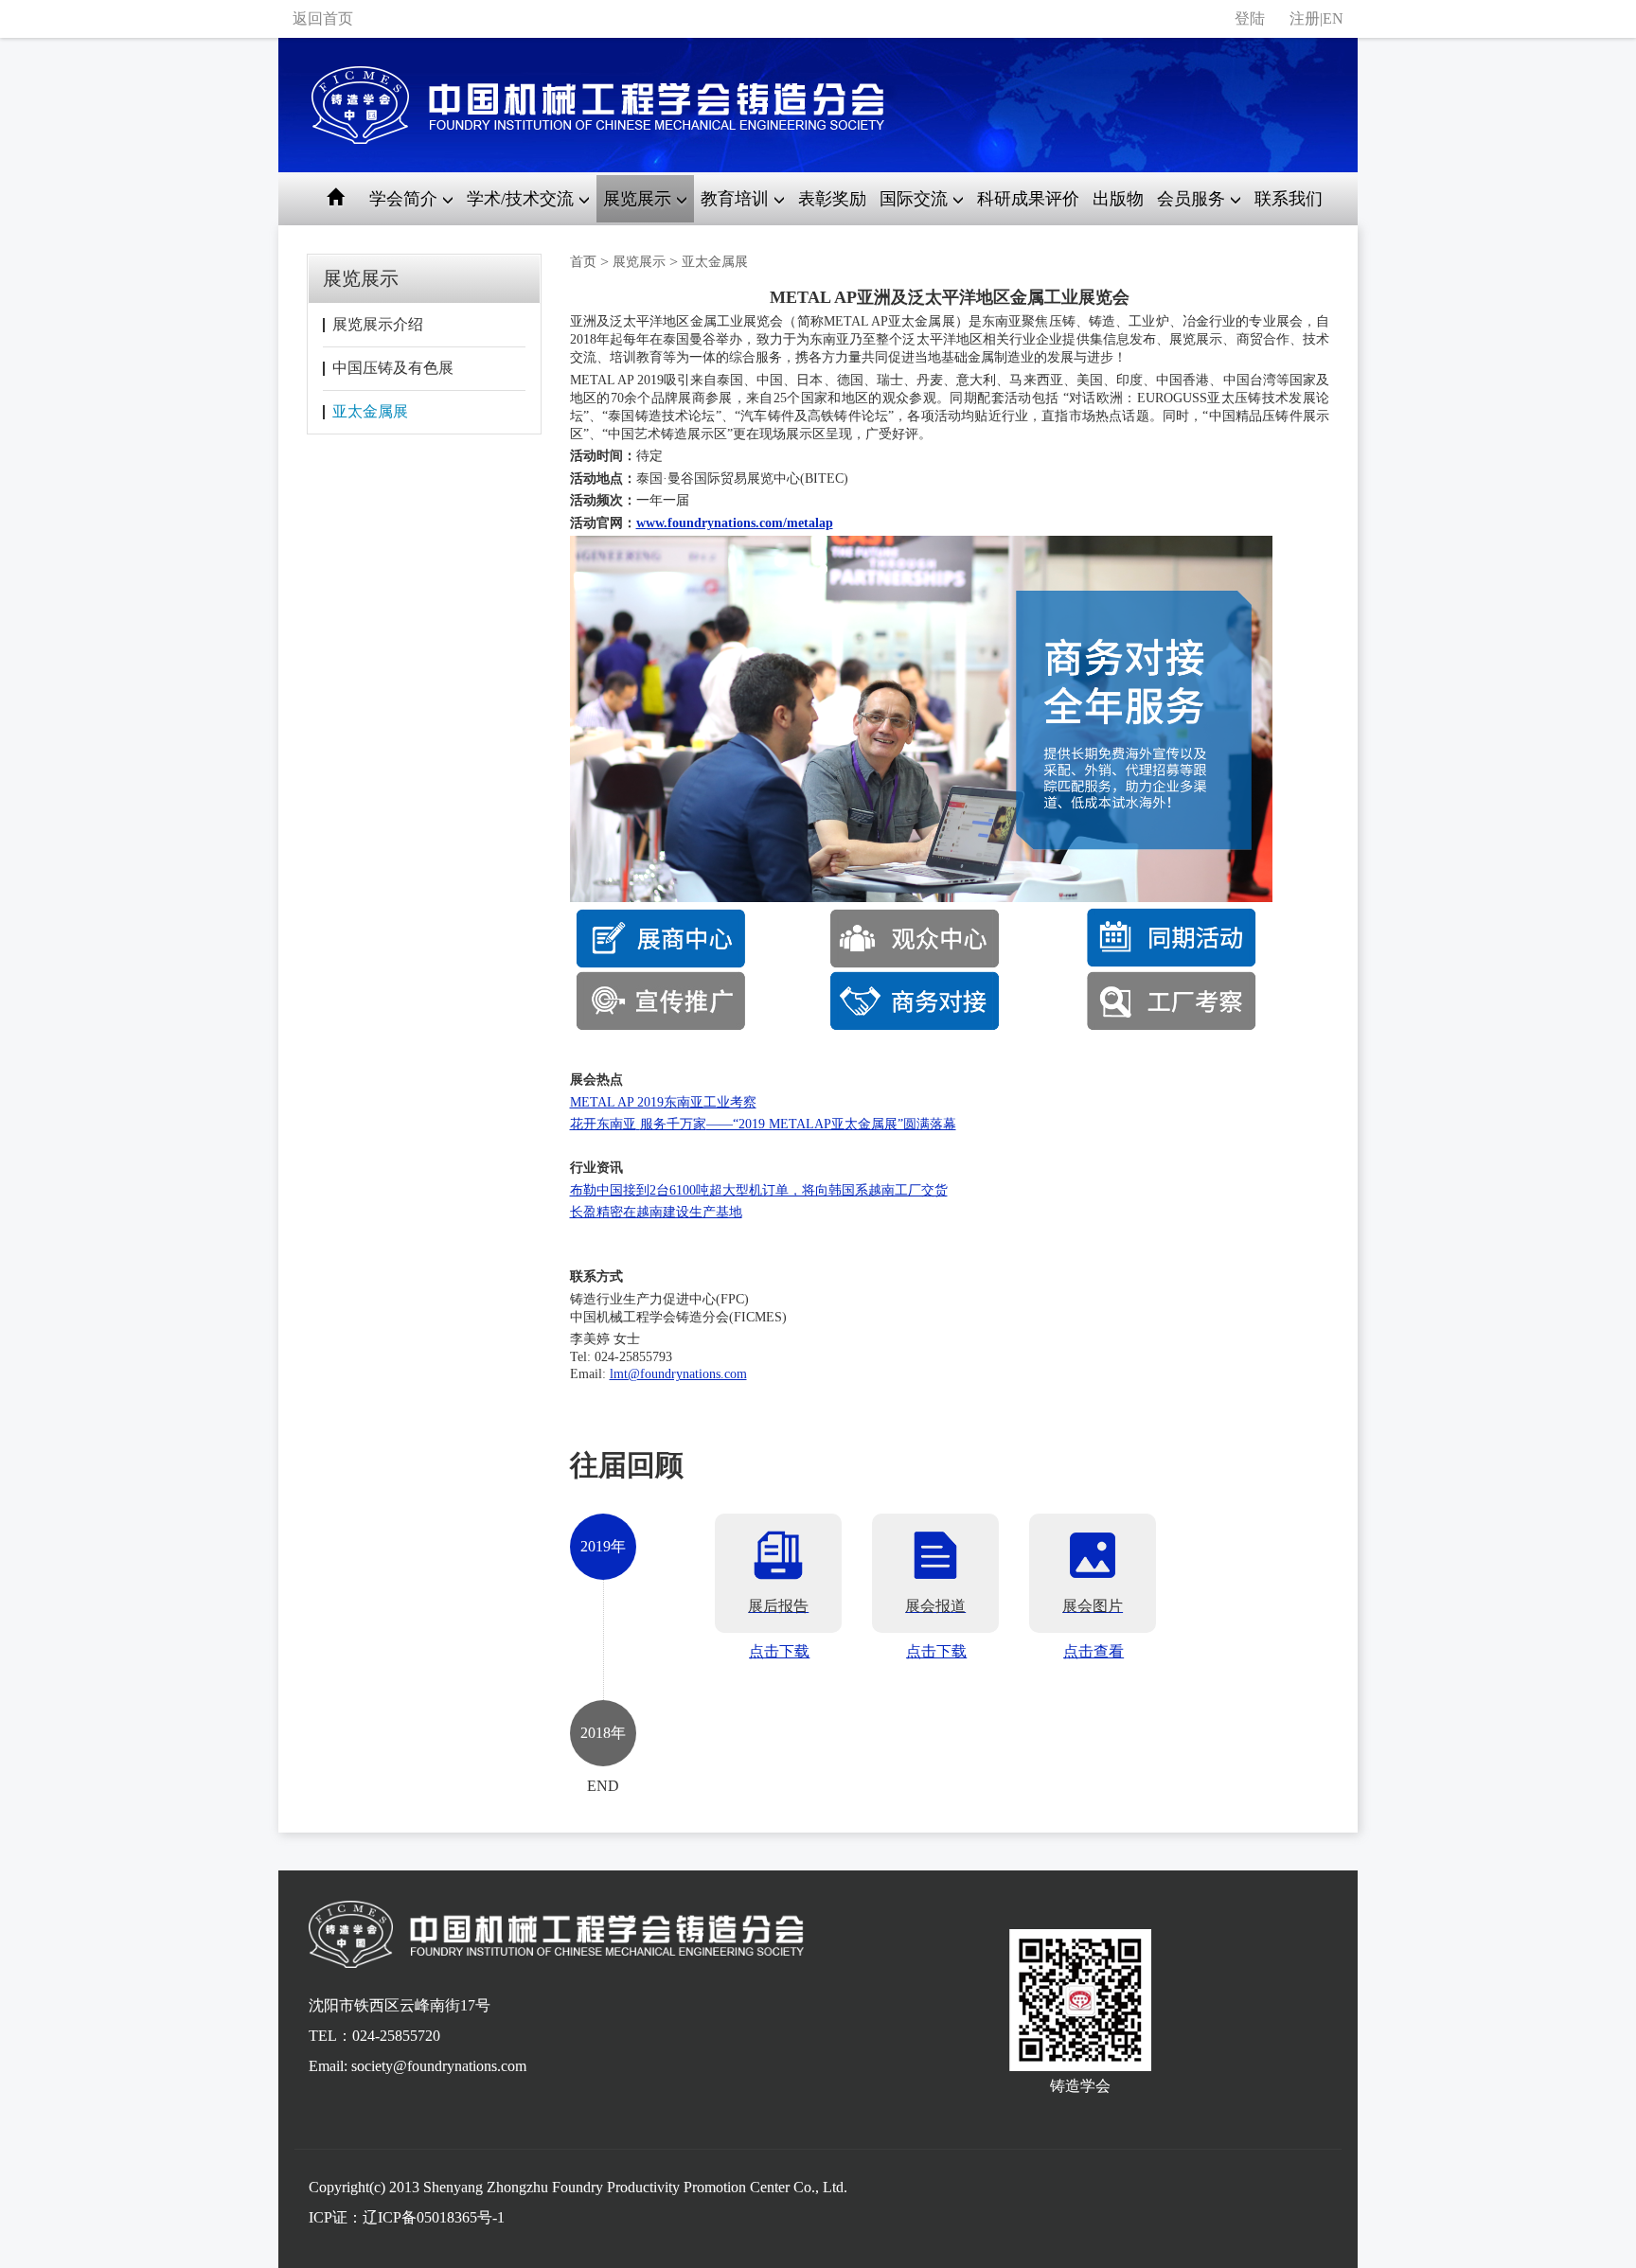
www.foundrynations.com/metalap (735, 523)
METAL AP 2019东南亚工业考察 (663, 1102)
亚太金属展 (370, 411)
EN (1333, 18)
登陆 (1250, 18)
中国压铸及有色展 (393, 368)
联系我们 (1289, 199)
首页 (583, 262)
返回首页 (323, 18)
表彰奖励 (832, 199)
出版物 (1118, 199)
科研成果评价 (1028, 199)
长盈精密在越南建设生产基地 (656, 1212)
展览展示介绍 (378, 324)
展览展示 (639, 262)
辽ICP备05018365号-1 (434, 2217)
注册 (1305, 18)
